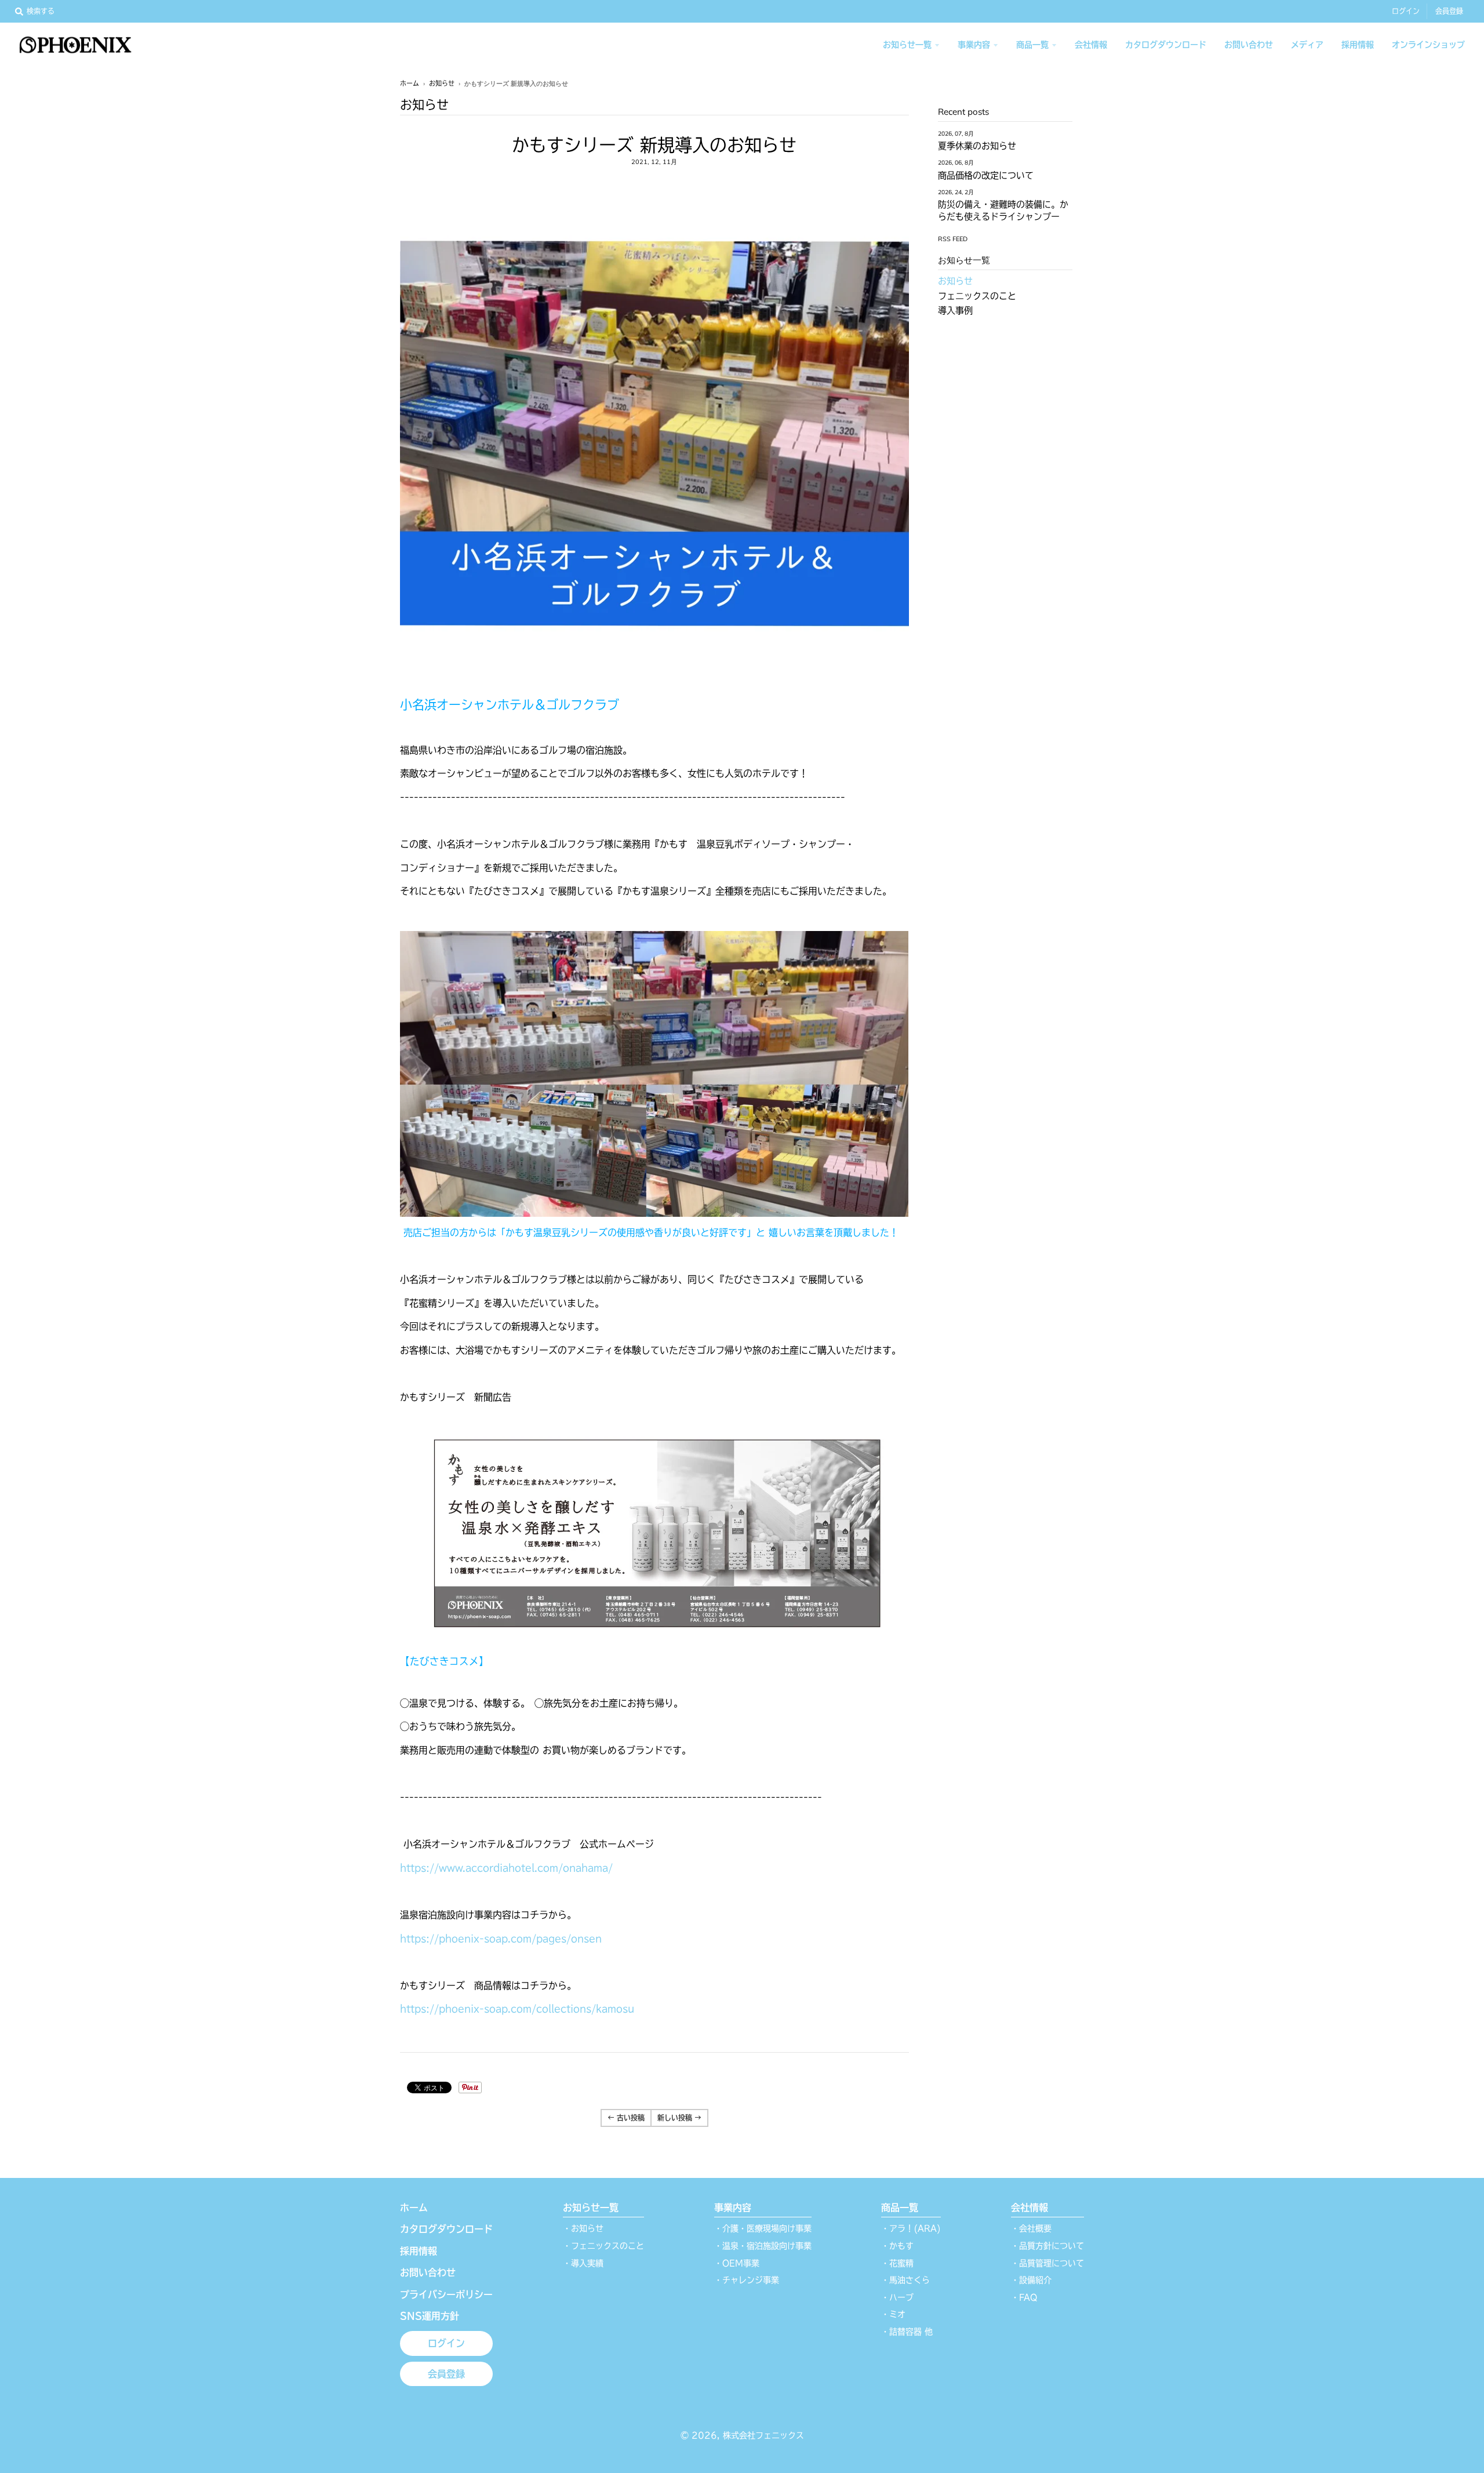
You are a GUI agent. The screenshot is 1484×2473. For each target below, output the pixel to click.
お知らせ (442, 83)
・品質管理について (1047, 2263)
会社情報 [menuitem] (1091, 45)
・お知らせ (583, 2228)
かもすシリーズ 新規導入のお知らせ (654, 145)
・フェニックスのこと (603, 2246)
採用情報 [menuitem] (1358, 45)
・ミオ (893, 2314)
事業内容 (733, 2207)
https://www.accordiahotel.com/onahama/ (506, 1868)
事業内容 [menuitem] (974, 45)
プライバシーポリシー (446, 2294)
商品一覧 (900, 2207)
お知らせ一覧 (591, 2207)
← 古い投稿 (626, 2118)
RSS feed (953, 239)
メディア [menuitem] (1307, 45)
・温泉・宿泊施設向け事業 (763, 2246)
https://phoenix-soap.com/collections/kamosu (517, 2009)
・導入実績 (583, 2263)
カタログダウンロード (446, 2229)
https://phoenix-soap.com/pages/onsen (501, 1939)
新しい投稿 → (679, 2118)
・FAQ (1024, 2297)
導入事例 (955, 310)
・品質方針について (1047, 2246)
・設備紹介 (1031, 2280)
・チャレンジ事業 (747, 2280)
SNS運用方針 (430, 2316)
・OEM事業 (737, 2263)
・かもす (897, 2246)
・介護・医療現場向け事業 (763, 2228)
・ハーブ (897, 2297)
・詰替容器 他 (907, 2332)
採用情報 (419, 2251)
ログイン (1406, 11)
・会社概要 (1031, 2228)
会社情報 (1030, 2207)
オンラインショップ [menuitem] (1428, 45)
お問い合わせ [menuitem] (1249, 45)
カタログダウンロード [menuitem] (1166, 45)
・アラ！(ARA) (911, 2228)
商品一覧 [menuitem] (1032, 45)
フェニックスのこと (977, 296)
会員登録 (1449, 11)
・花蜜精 (897, 2263)
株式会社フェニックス (763, 2435)
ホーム (410, 83)
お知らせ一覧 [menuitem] (907, 45)
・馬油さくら (905, 2280)
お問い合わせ (428, 2272)
